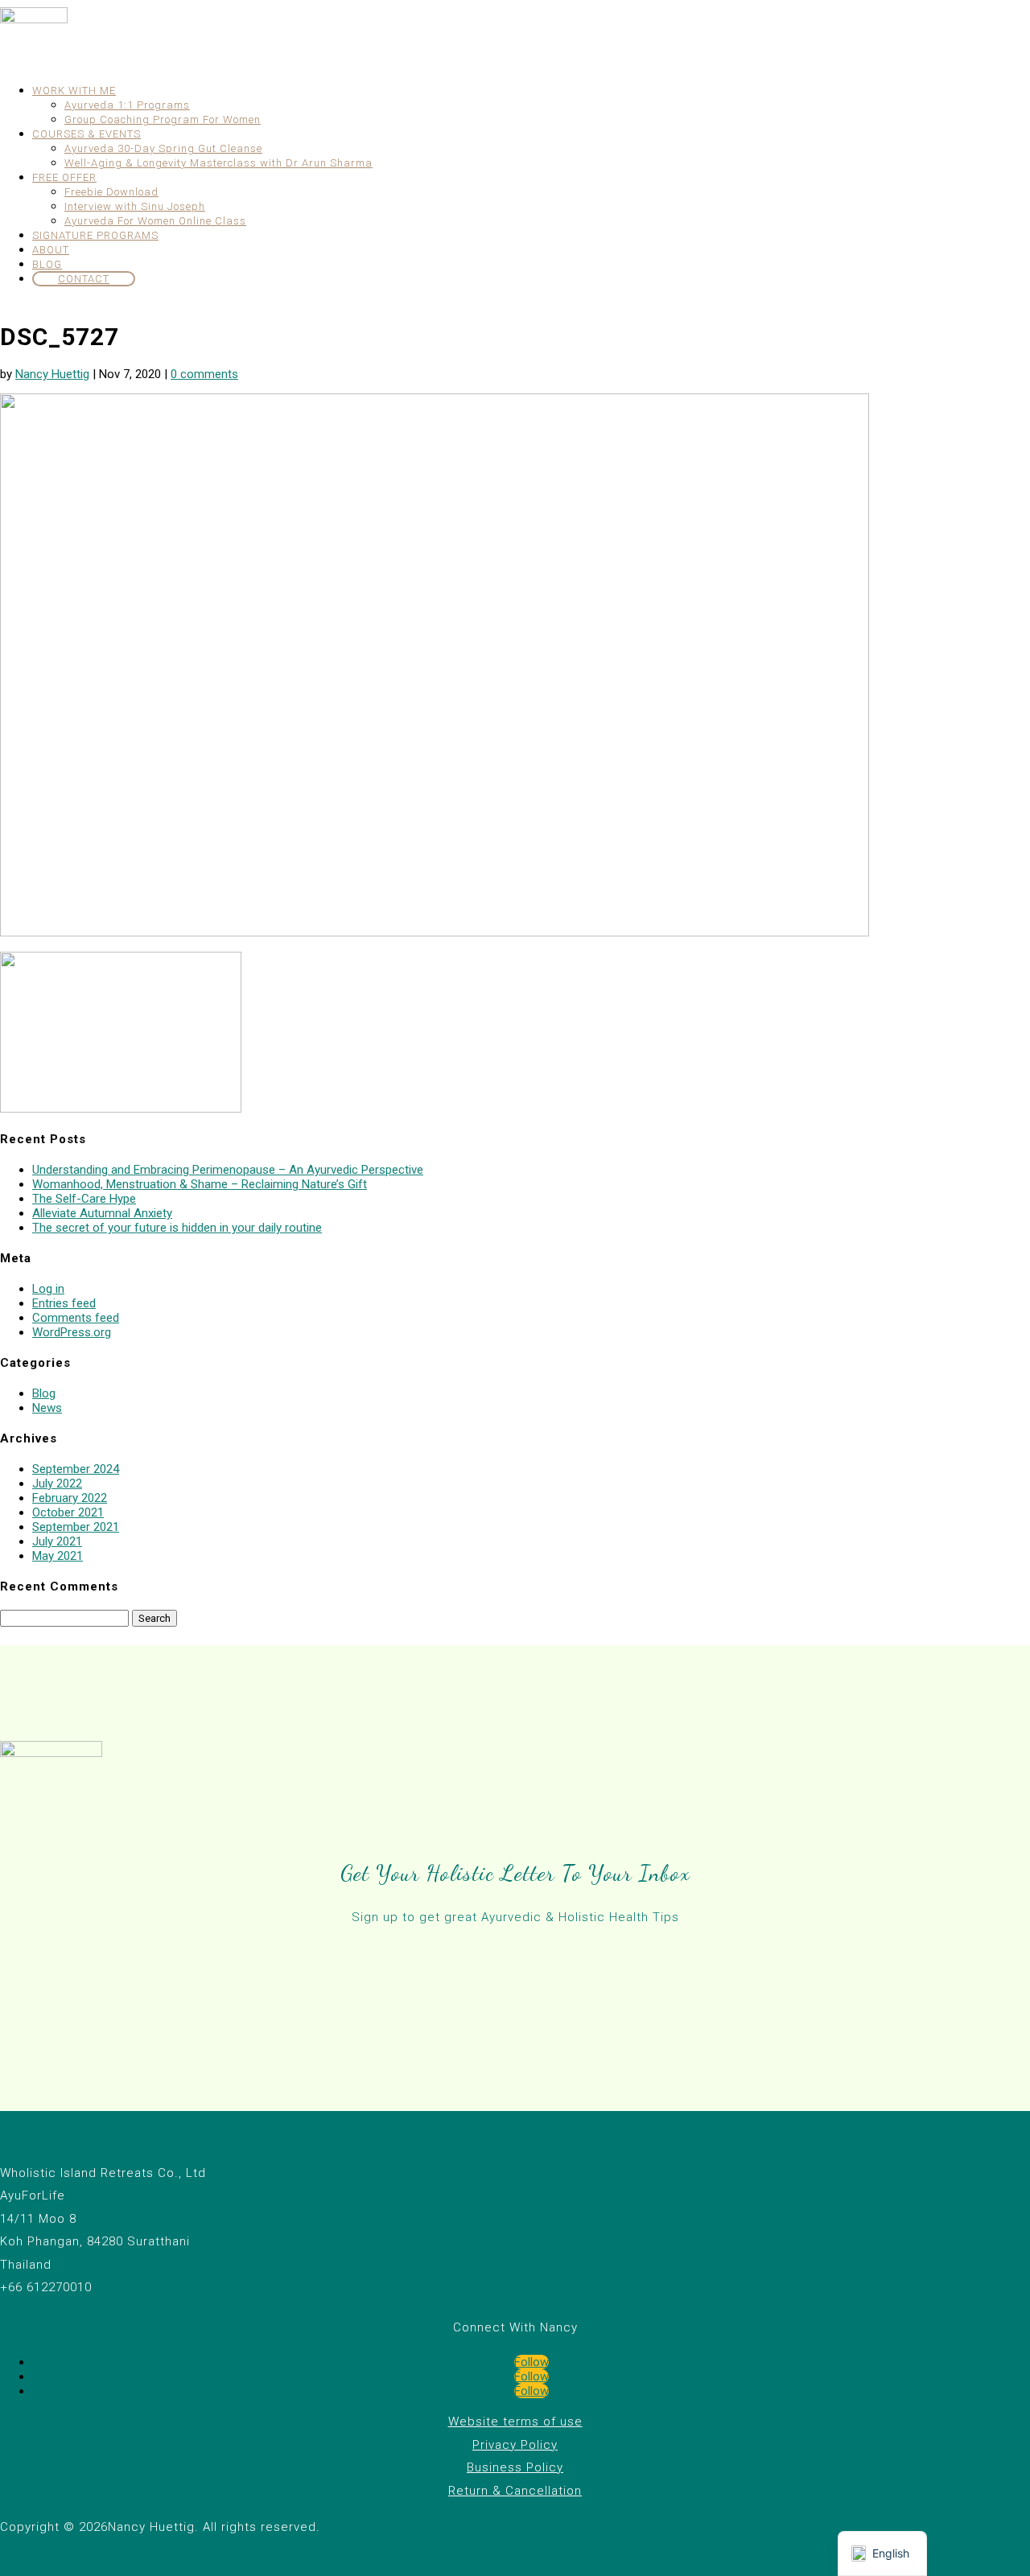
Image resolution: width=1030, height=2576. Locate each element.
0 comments (204, 374)
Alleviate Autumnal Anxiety (102, 1213)
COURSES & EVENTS (87, 134)
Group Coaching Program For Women (163, 119)
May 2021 (58, 1556)
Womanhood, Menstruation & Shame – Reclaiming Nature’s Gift (200, 1184)
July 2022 (57, 1483)
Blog (44, 1393)
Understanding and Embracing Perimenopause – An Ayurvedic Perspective (228, 1170)
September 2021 (76, 1527)
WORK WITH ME (74, 91)
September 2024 (76, 1469)
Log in (48, 1289)
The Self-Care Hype (84, 1199)
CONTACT (84, 279)
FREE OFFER (64, 177)
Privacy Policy (515, 2445)
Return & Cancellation (515, 2491)
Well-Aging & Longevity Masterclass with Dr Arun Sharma (218, 163)
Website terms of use (515, 2422)
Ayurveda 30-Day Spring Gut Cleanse (163, 148)
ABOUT (51, 250)
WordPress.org (72, 1332)
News (47, 1408)
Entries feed (64, 1303)
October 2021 (68, 1512)
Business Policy (515, 2467)
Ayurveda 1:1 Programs (127, 105)
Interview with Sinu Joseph (135, 206)
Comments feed (76, 1318)
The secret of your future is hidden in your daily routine (177, 1228)
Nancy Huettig (52, 374)
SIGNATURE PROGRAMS (95, 235)
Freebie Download (111, 192)
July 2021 (57, 1541)
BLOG (47, 264)
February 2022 (70, 1498)
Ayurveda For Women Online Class (155, 221)
